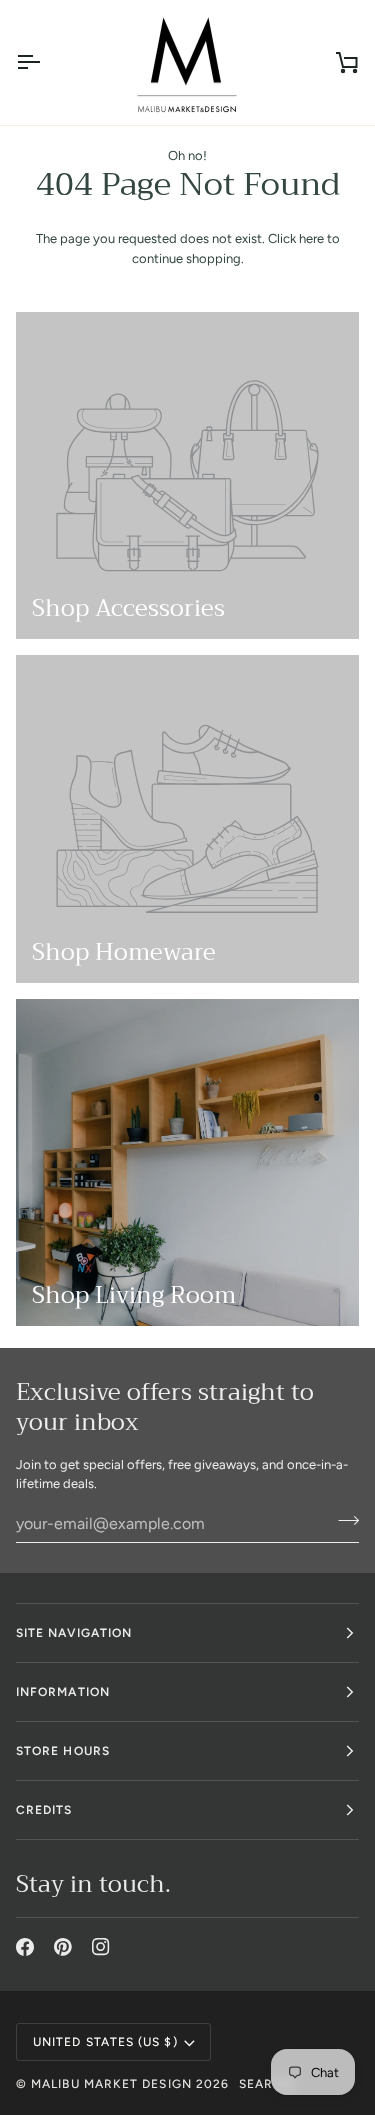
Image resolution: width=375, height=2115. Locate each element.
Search (266, 2084)
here (311, 238)
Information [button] (63, 1692)
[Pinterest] (63, 1947)
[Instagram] (101, 1947)
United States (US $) (105, 2042)
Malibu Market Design (111, 2084)
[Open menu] (46, 62)
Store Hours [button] (63, 1751)
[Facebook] (25, 1947)
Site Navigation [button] (74, 1633)
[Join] (342, 1521)
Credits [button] (44, 1810)
